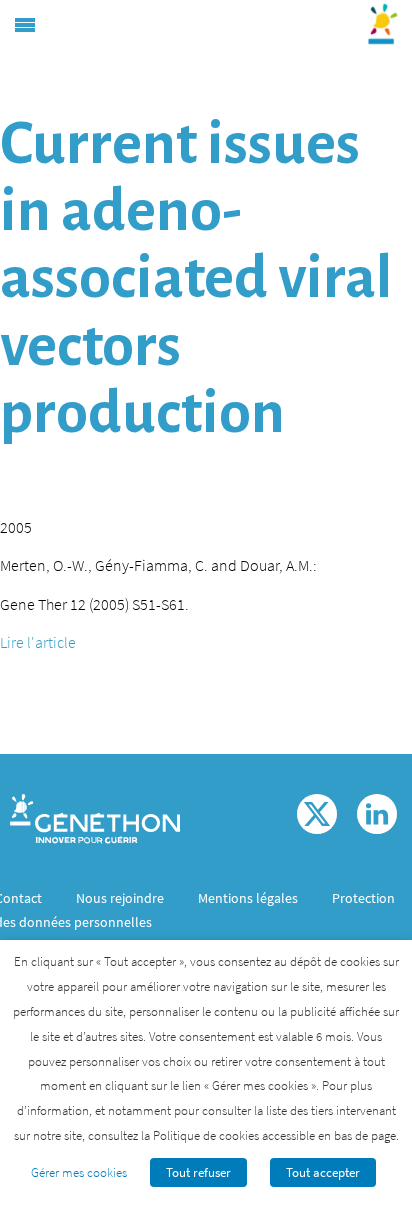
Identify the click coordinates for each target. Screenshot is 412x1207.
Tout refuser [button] (198, 1172)
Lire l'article (38, 642)
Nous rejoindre (120, 898)
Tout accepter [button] (323, 1172)
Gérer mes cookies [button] (79, 1172)
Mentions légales (248, 898)
